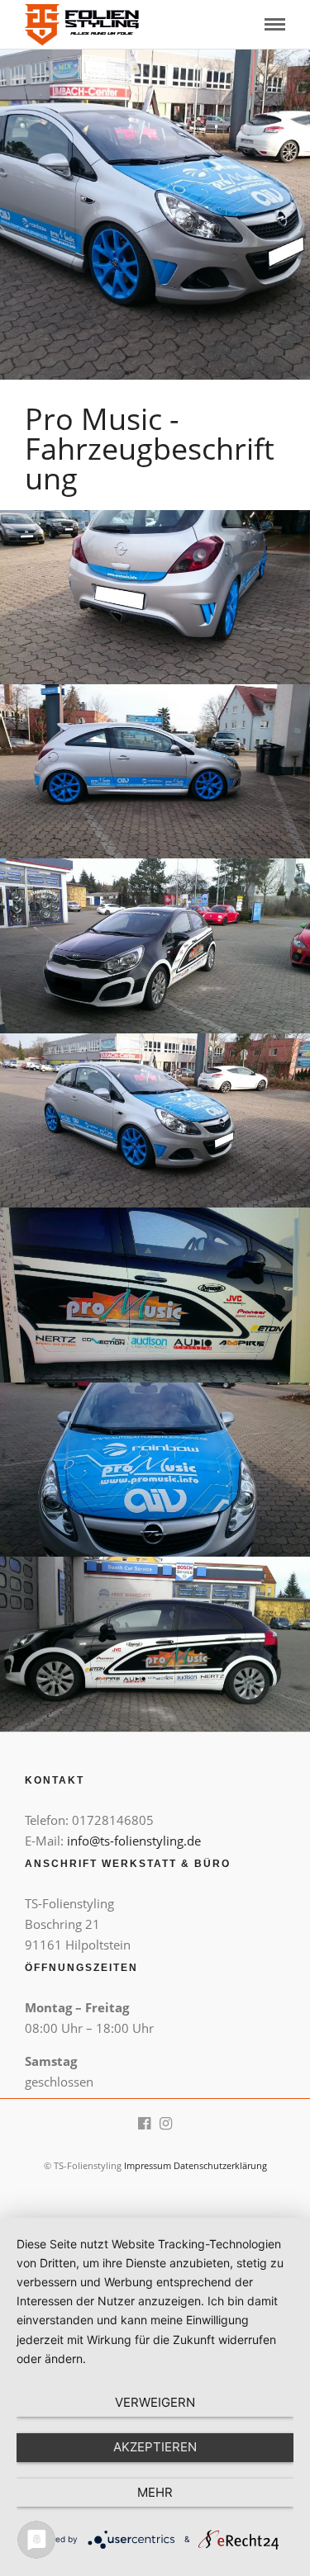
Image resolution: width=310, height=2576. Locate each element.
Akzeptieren (155, 2447)
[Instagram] (166, 2124)
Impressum (148, 2165)
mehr (155, 2492)
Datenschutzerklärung (220, 2165)
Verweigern (155, 2402)
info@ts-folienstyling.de (134, 1841)
